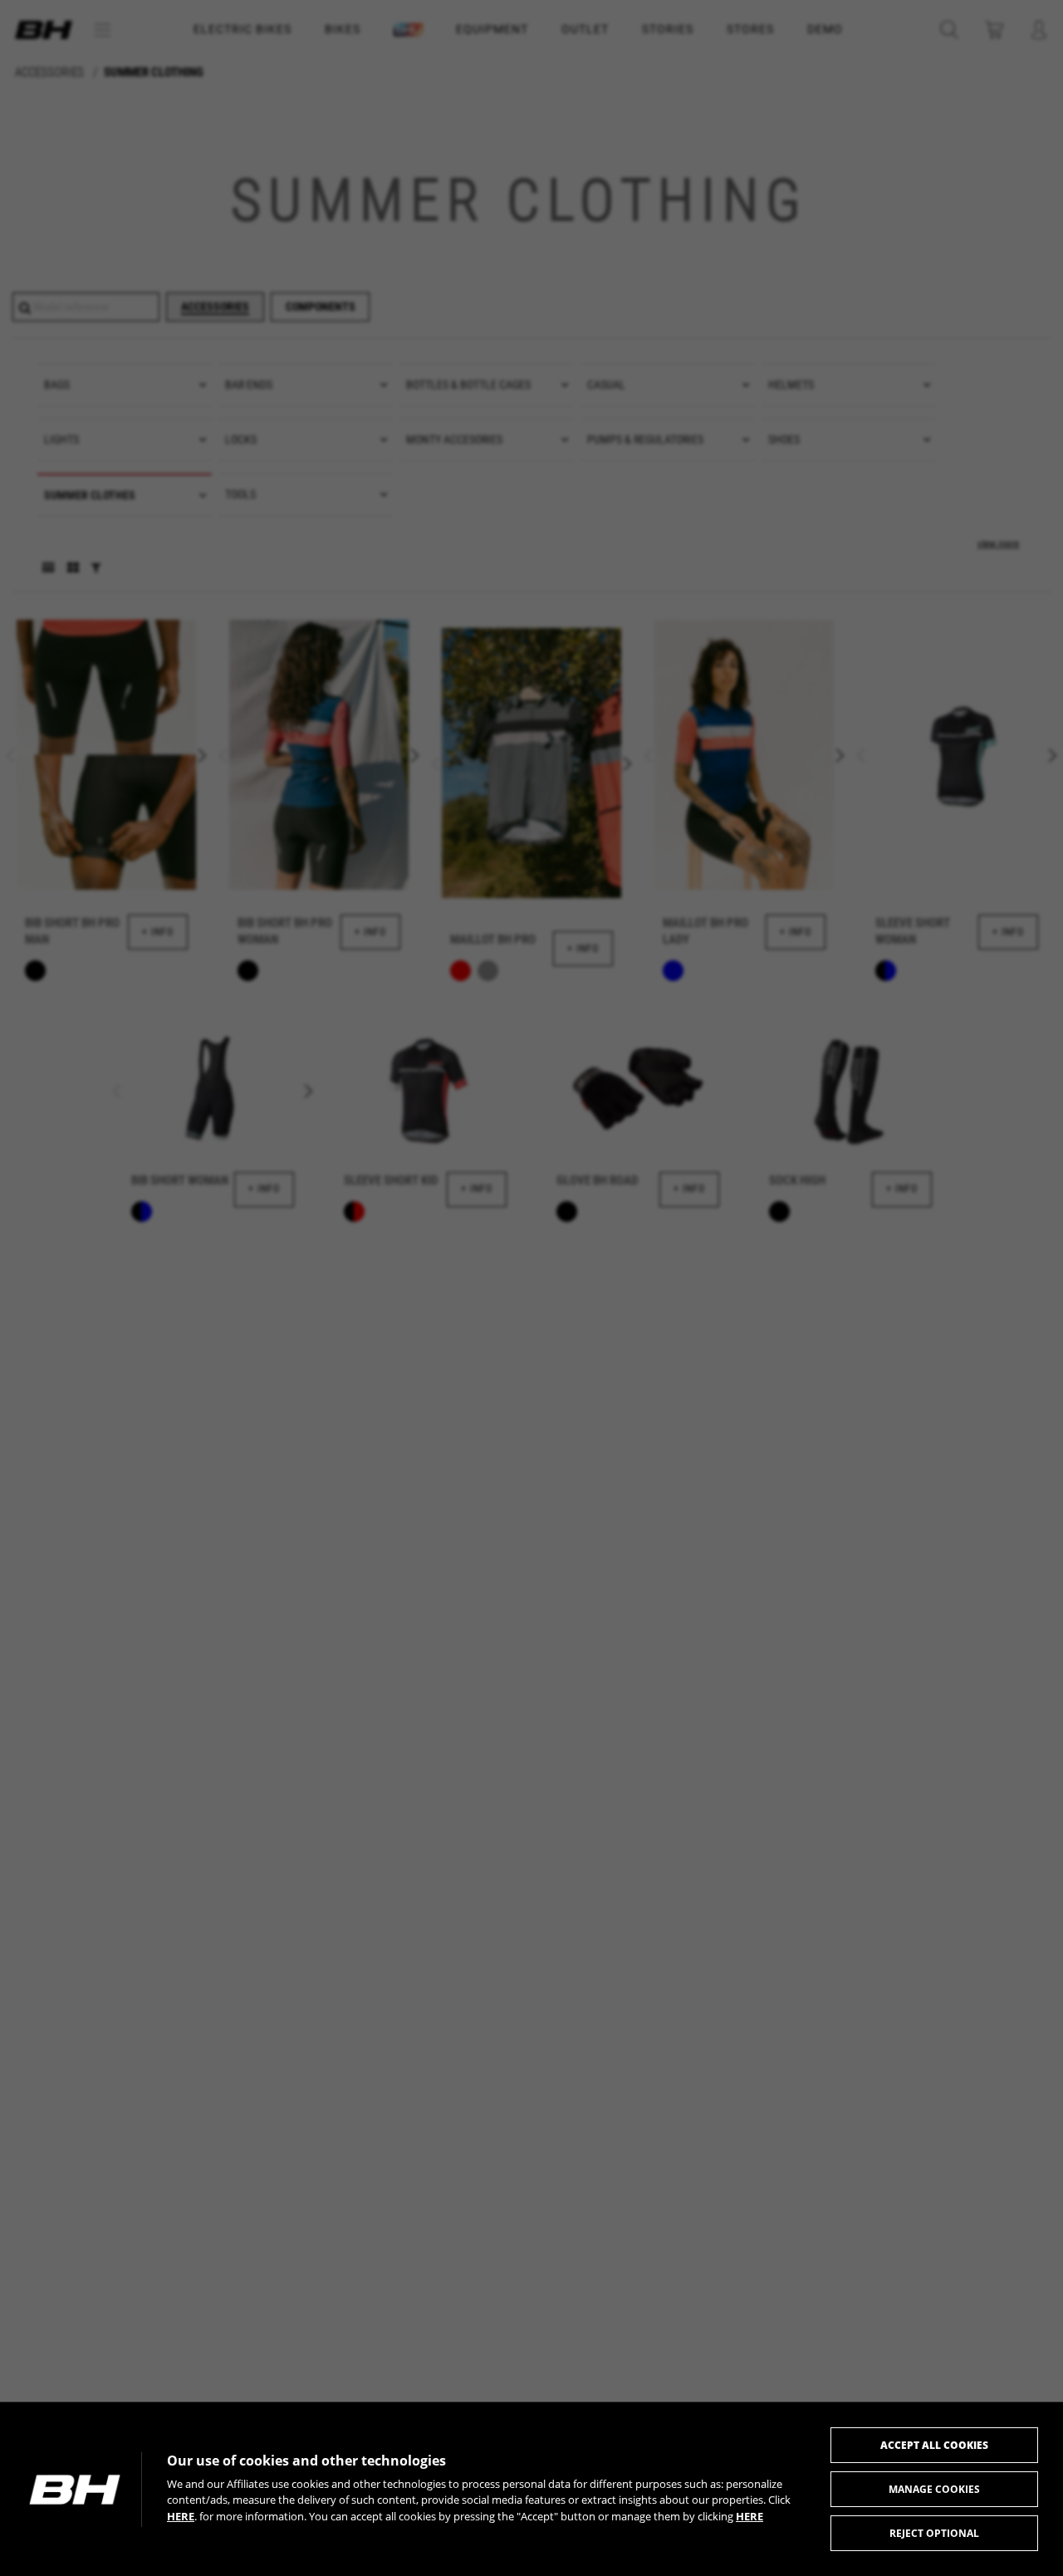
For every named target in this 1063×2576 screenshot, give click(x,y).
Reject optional (934, 2533)
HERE (181, 2516)
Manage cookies (934, 2489)
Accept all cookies (934, 2445)
